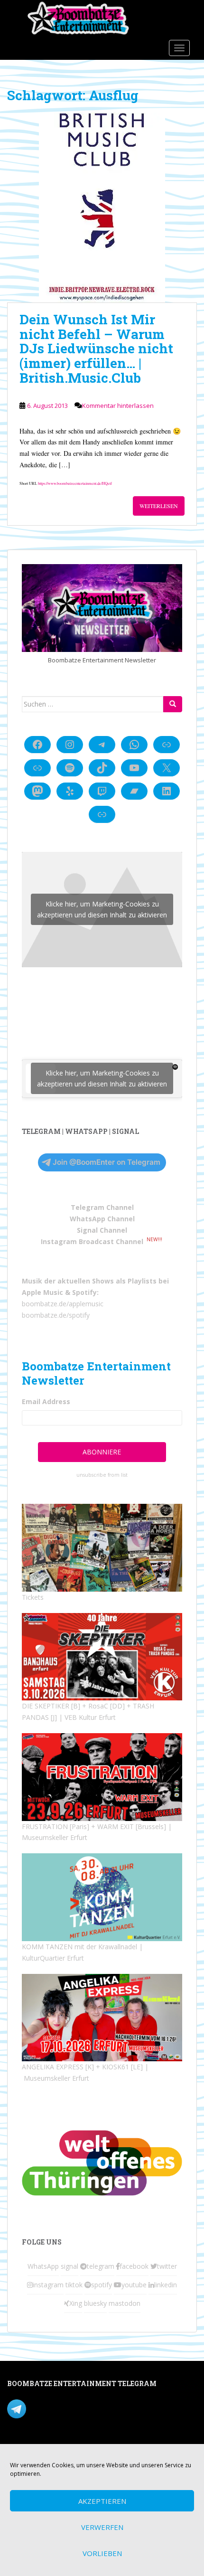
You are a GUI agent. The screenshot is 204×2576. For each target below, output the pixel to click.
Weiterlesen (159, 506)
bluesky (95, 2303)
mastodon (125, 2303)
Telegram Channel (102, 1207)
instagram (48, 2285)
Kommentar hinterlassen (118, 406)
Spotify (84, 1292)
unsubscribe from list (102, 1475)
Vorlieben (102, 2553)
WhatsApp (43, 2266)
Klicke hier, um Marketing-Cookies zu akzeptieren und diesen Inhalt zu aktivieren (102, 909)
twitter (167, 2266)
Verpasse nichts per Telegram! (73, 2408)
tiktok (74, 2285)
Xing (76, 2303)
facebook (134, 2266)
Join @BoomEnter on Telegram (107, 1162)
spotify (102, 2285)
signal (70, 2266)
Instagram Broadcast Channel (92, 1241)
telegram (101, 2266)
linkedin (166, 2285)
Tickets (33, 1597)
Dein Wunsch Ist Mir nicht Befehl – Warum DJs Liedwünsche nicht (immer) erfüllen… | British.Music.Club (96, 349)
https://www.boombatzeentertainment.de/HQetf (75, 483)
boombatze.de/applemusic (63, 1304)
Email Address (46, 1401)
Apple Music (42, 1292)
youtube (134, 2285)
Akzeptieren (102, 2501)
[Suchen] (173, 704)
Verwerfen (102, 2527)
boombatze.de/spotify (56, 1315)
